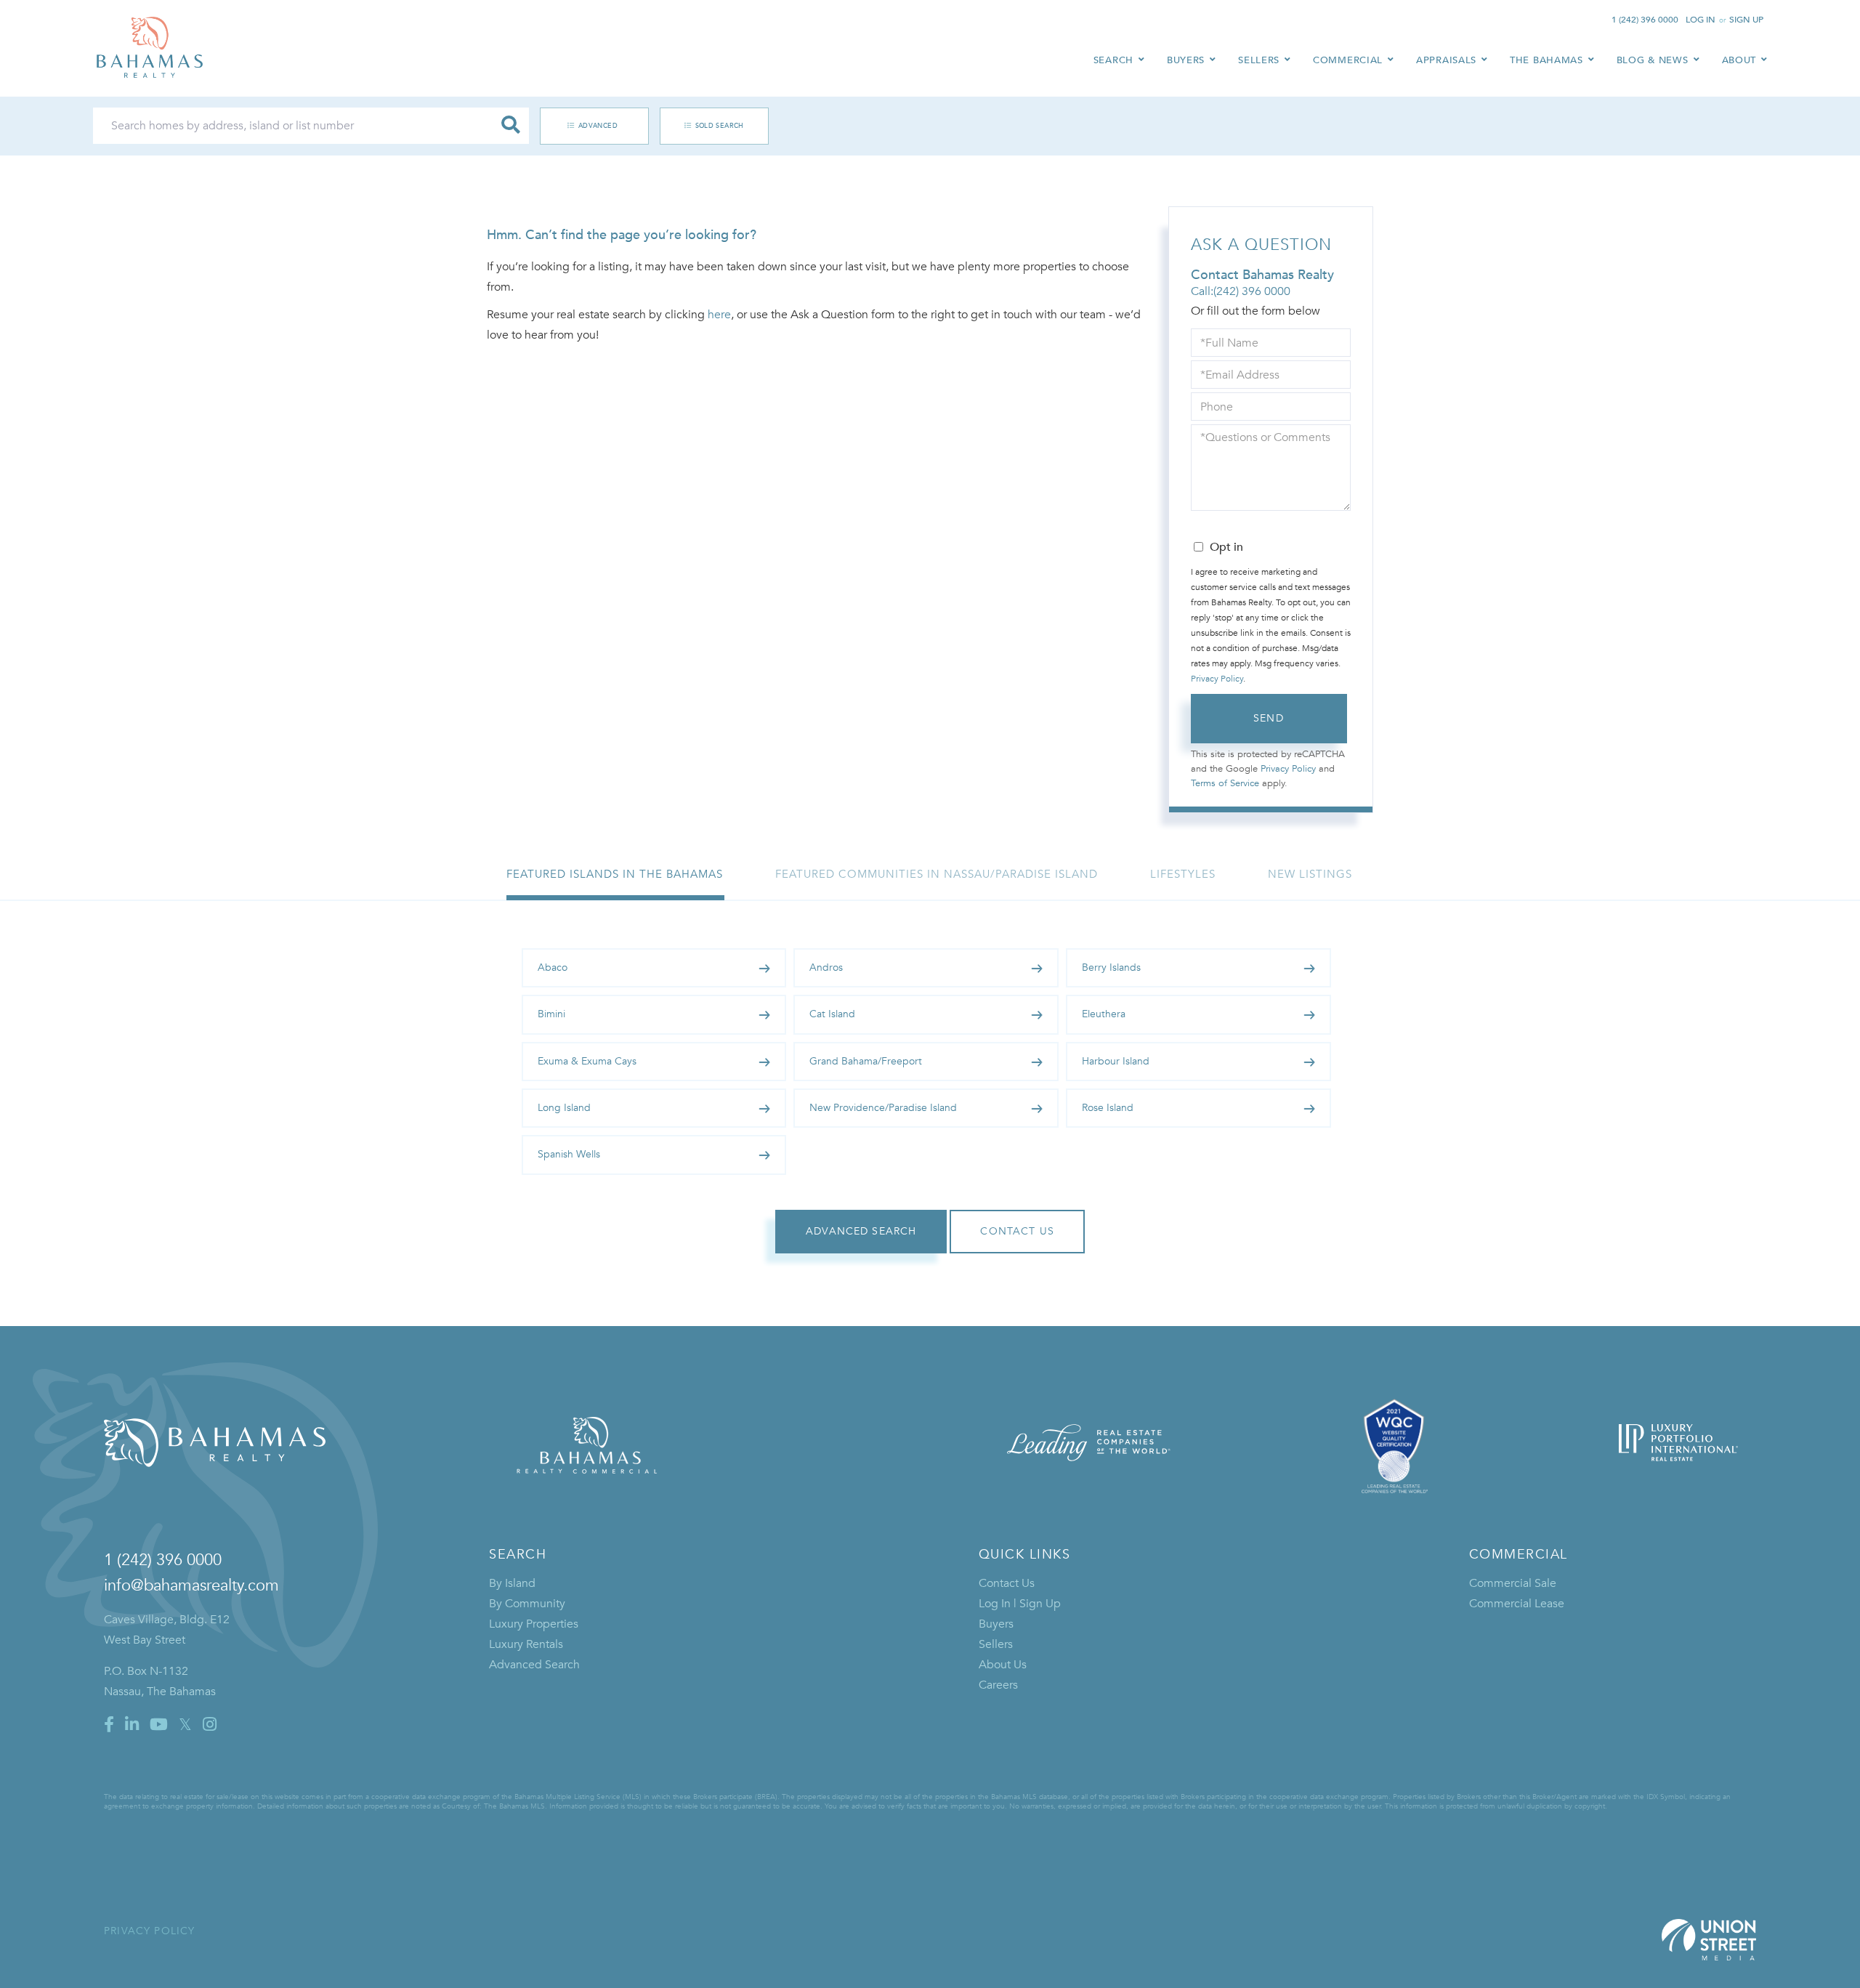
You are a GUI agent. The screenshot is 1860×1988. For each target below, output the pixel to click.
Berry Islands (1111, 967)
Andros (826, 967)
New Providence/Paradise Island (883, 1108)
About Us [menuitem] (1003, 1665)
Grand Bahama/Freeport (866, 1061)
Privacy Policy (1217, 679)
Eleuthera (1104, 1014)
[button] (511, 126)
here (719, 315)
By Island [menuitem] (512, 1583)
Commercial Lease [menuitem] (1517, 1604)
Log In (1701, 20)
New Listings (1310, 874)
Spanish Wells (569, 1154)
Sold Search (720, 126)
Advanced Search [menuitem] (534, 1665)
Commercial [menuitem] (1348, 60)
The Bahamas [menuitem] (1546, 60)
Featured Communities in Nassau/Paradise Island (937, 874)
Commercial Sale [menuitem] (1513, 1583)
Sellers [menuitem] (1259, 60)
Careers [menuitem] (998, 1685)
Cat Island (832, 1014)
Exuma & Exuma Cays (587, 1061)
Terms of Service (1225, 783)
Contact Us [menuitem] (1007, 1583)
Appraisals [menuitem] (1446, 60)
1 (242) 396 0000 (1645, 20)
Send (1269, 718)
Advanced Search (587, 126)
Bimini (551, 1014)
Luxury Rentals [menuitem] (526, 1644)
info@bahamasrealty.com (191, 1585)
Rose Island (1108, 1108)
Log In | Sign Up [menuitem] (1020, 1604)
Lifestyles (1183, 874)
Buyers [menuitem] (1186, 60)
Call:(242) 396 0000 (1241, 291)
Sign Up (1746, 20)
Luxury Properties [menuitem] (534, 1624)
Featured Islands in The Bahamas (615, 874)
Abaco (553, 967)
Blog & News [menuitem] (1653, 60)
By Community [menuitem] (527, 1604)
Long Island (564, 1108)
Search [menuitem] (1113, 60)
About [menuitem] (1739, 60)
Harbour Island (1116, 1061)
